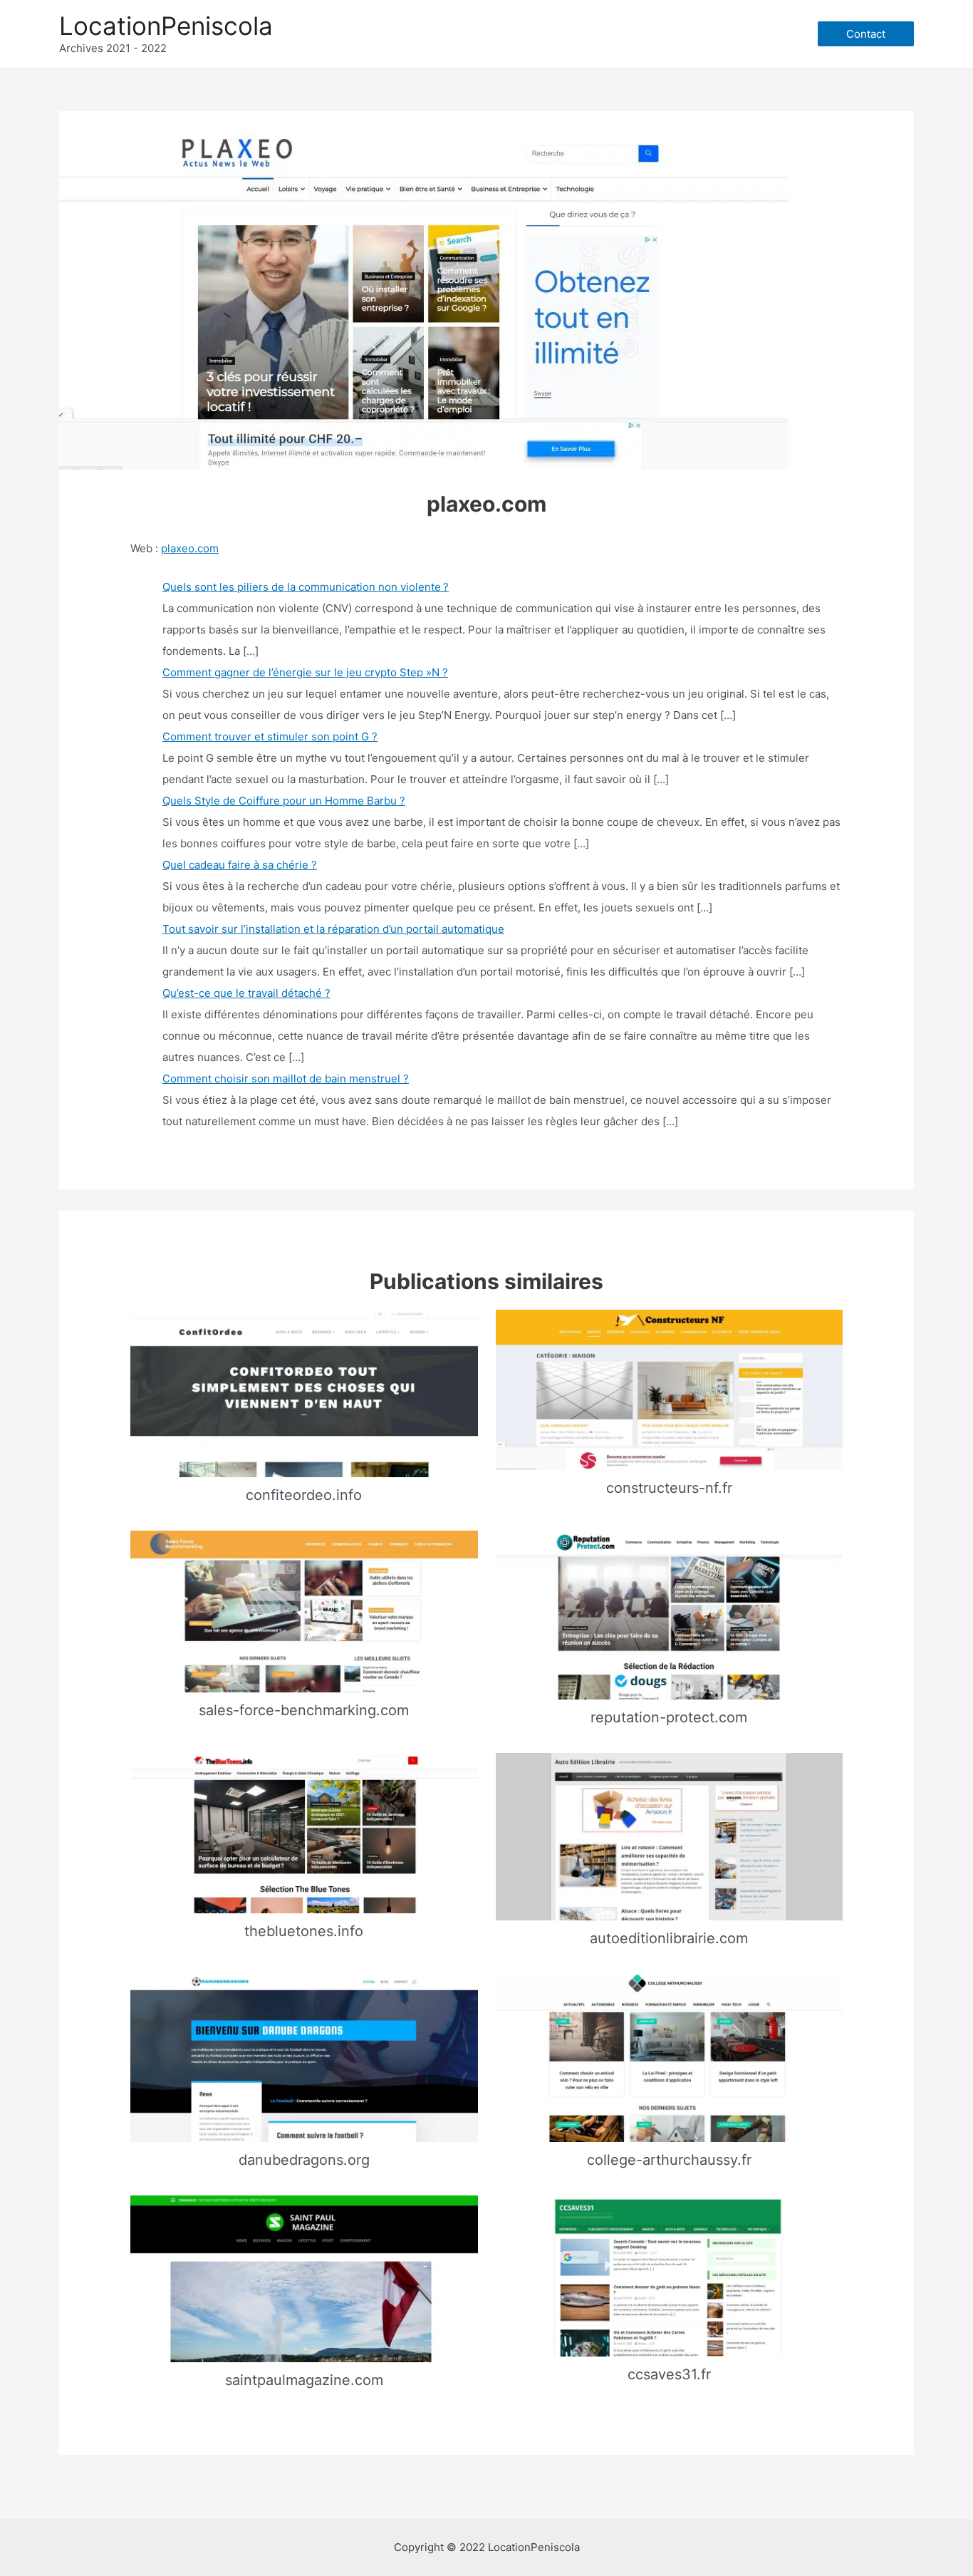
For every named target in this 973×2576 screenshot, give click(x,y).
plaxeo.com (190, 548)
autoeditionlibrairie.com (669, 1938)
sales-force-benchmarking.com (304, 1710)
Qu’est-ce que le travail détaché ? (246, 993)
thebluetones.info (304, 1931)
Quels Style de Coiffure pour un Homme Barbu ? (284, 801)
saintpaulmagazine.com (304, 2380)
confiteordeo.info (304, 1495)
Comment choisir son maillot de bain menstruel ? (286, 1078)
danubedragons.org (304, 2160)
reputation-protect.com (669, 1717)
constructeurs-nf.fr (669, 1488)
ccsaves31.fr (669, 2374)
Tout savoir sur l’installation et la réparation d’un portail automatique (333, 929)
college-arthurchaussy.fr (669, 2160)
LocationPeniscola (166, 26)
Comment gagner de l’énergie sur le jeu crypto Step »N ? (305, 672)
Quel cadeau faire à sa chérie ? (240, 865)
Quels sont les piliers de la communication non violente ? (306, 587)
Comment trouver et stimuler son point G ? (270, 736)
